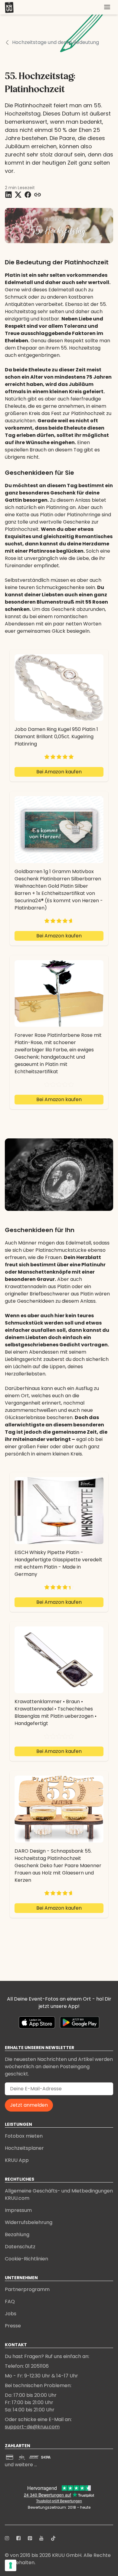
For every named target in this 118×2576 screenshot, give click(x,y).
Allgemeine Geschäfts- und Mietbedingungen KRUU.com (59, 2194)
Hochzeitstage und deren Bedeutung (56, 42)
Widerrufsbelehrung (29, 2222)
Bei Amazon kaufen (59, 772)
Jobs (11, 2314)
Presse (13, 2326)
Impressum (18, 2210)
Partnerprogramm (27, 2289)
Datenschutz (20, 2247)
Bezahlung (17, 2234)
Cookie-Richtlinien (26, 2259)
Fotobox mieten (24, 2136)
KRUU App (17, 2160)
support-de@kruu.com (32, 2427)
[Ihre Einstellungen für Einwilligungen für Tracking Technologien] (11, 2565)
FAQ (10, 2301)
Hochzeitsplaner (24, 2148)
